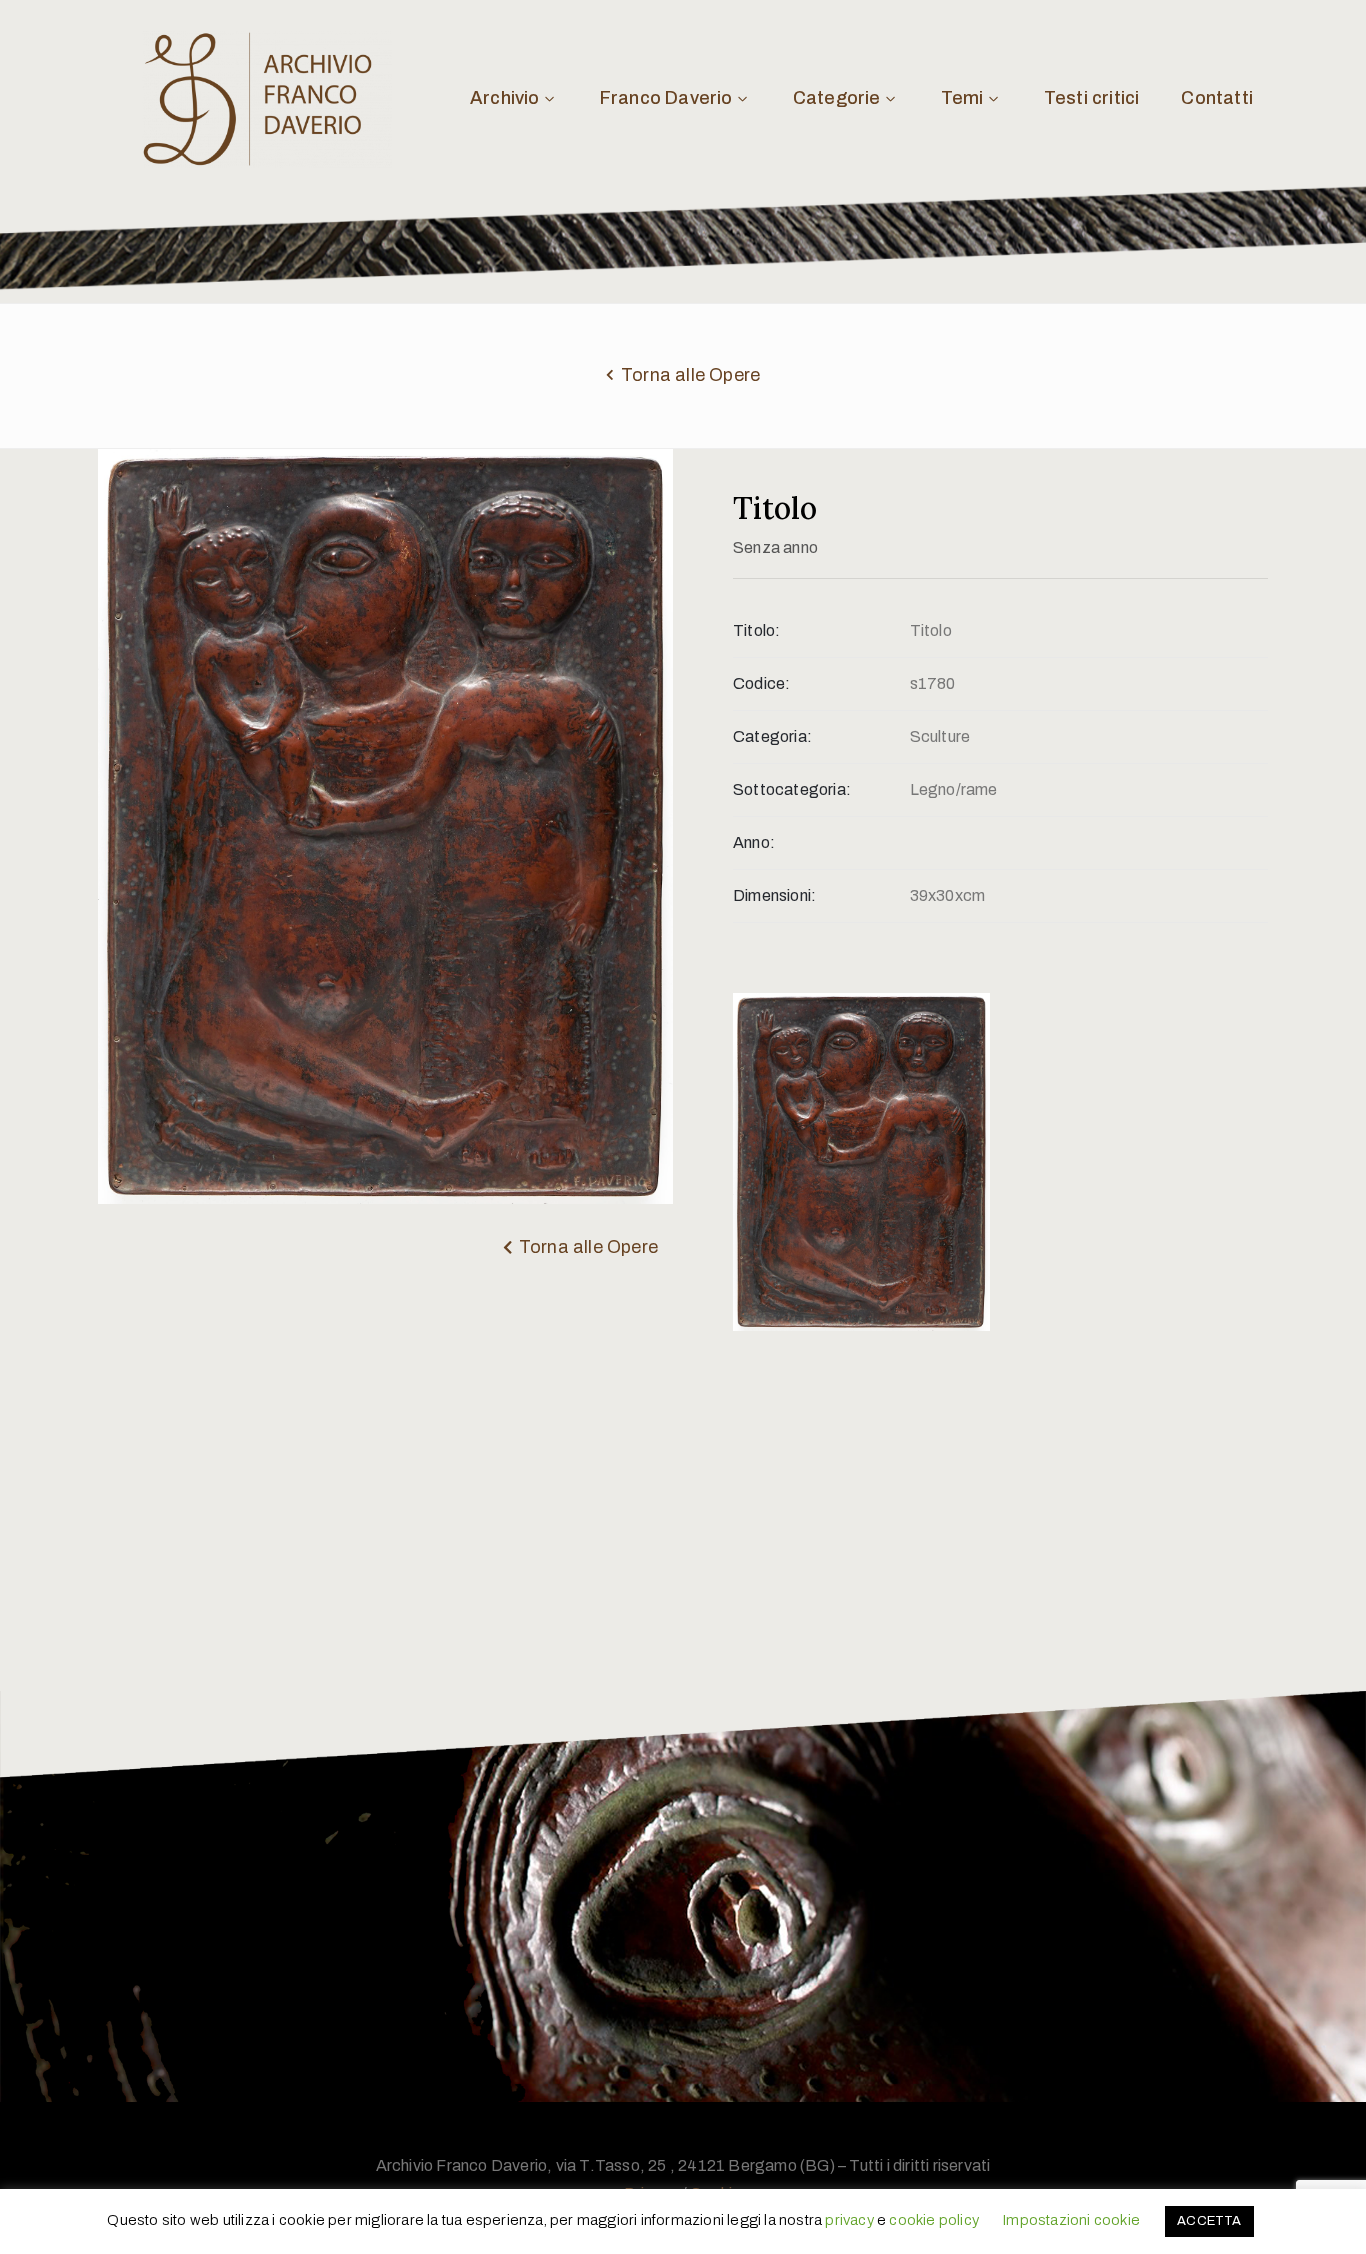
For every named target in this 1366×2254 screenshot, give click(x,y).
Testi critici (1092, 98)
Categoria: (772, 736)
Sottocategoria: (792, 789)
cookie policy (934, 2220)
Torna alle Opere (690, 375)
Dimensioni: (774, 895)
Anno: (754, 842)
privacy (849, 2220)
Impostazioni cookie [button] (1071, 2220)
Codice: (761, 683)
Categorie (837, 98)
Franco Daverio (666, 98)
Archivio (505, 98)
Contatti (1217, 98)
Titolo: (756, 630)
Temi (962, 98)
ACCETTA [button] (1209, 2221)
